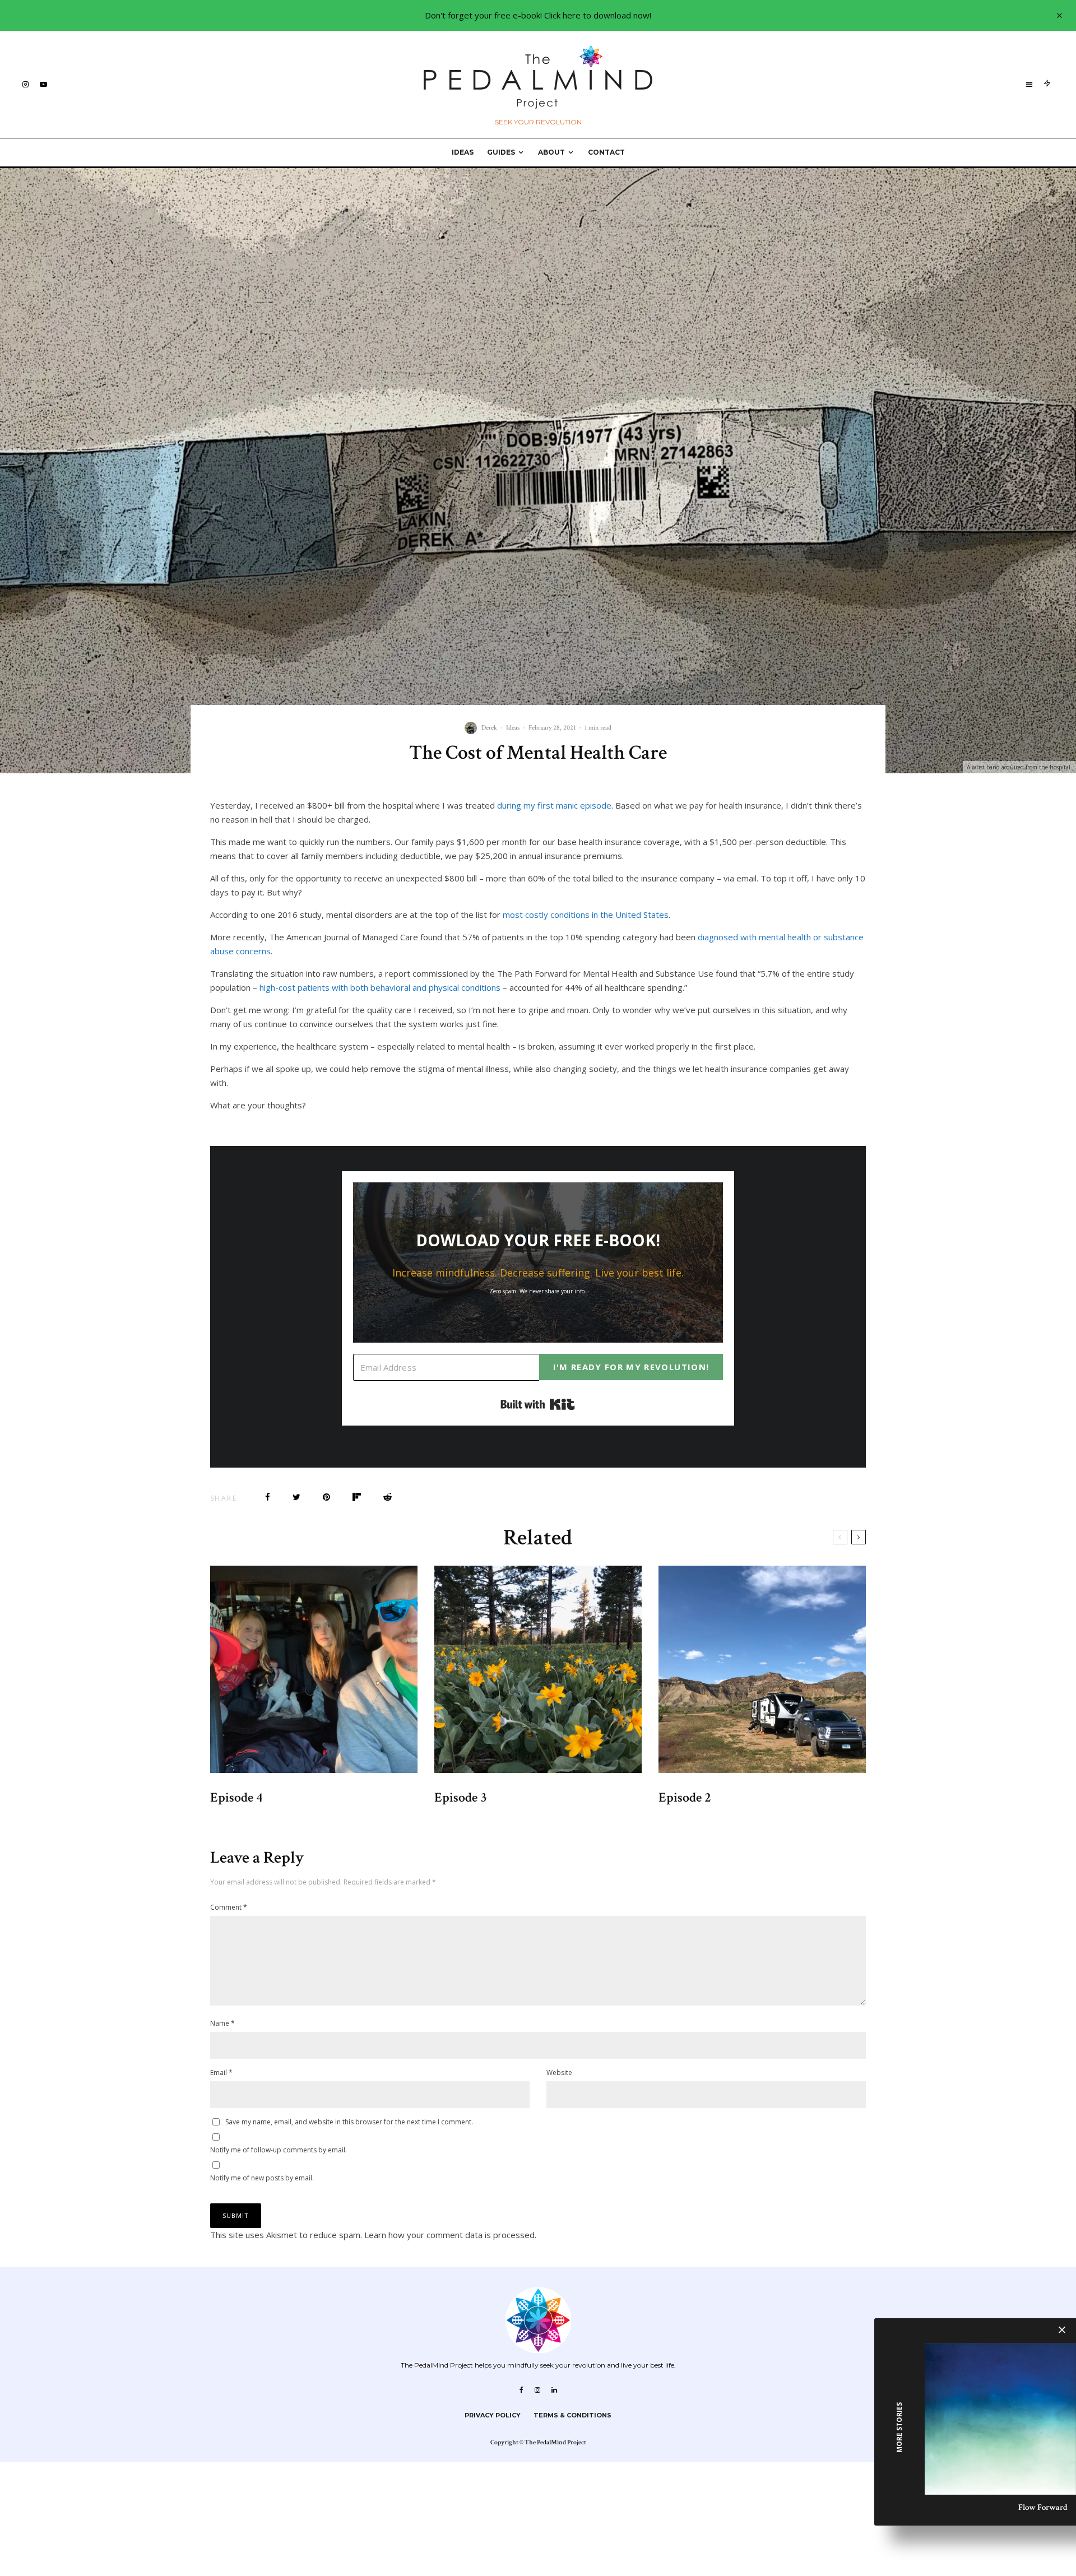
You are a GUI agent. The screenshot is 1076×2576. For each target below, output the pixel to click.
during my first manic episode (554, 805)
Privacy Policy (493, 2415)
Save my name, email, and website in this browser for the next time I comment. (349, 2122)
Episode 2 (685, 1798)
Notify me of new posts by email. (262, 2178)
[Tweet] (296, 1497)
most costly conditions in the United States (586, 915)
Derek (489, 728)
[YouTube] (43, 84)
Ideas (463, 152)
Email (221, 2073)
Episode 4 (236, 1798)
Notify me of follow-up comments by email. (279, 2150)
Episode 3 (461, 1798)
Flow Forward (1043, 2507)
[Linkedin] (554, 2390)
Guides (501, 152)
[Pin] (326, 1497)
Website (559, 2073)
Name (222, 2023)
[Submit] (388, 1497)
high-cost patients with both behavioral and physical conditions (380, 987)
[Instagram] (25, 84)
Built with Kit (538, 1404)
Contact (606, 152)
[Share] (268, 1497)
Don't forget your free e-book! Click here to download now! (538, 15)
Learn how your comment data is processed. (450, 2235)
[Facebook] (521, 2390)
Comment (229, 1907)
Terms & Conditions (572, 2415)
